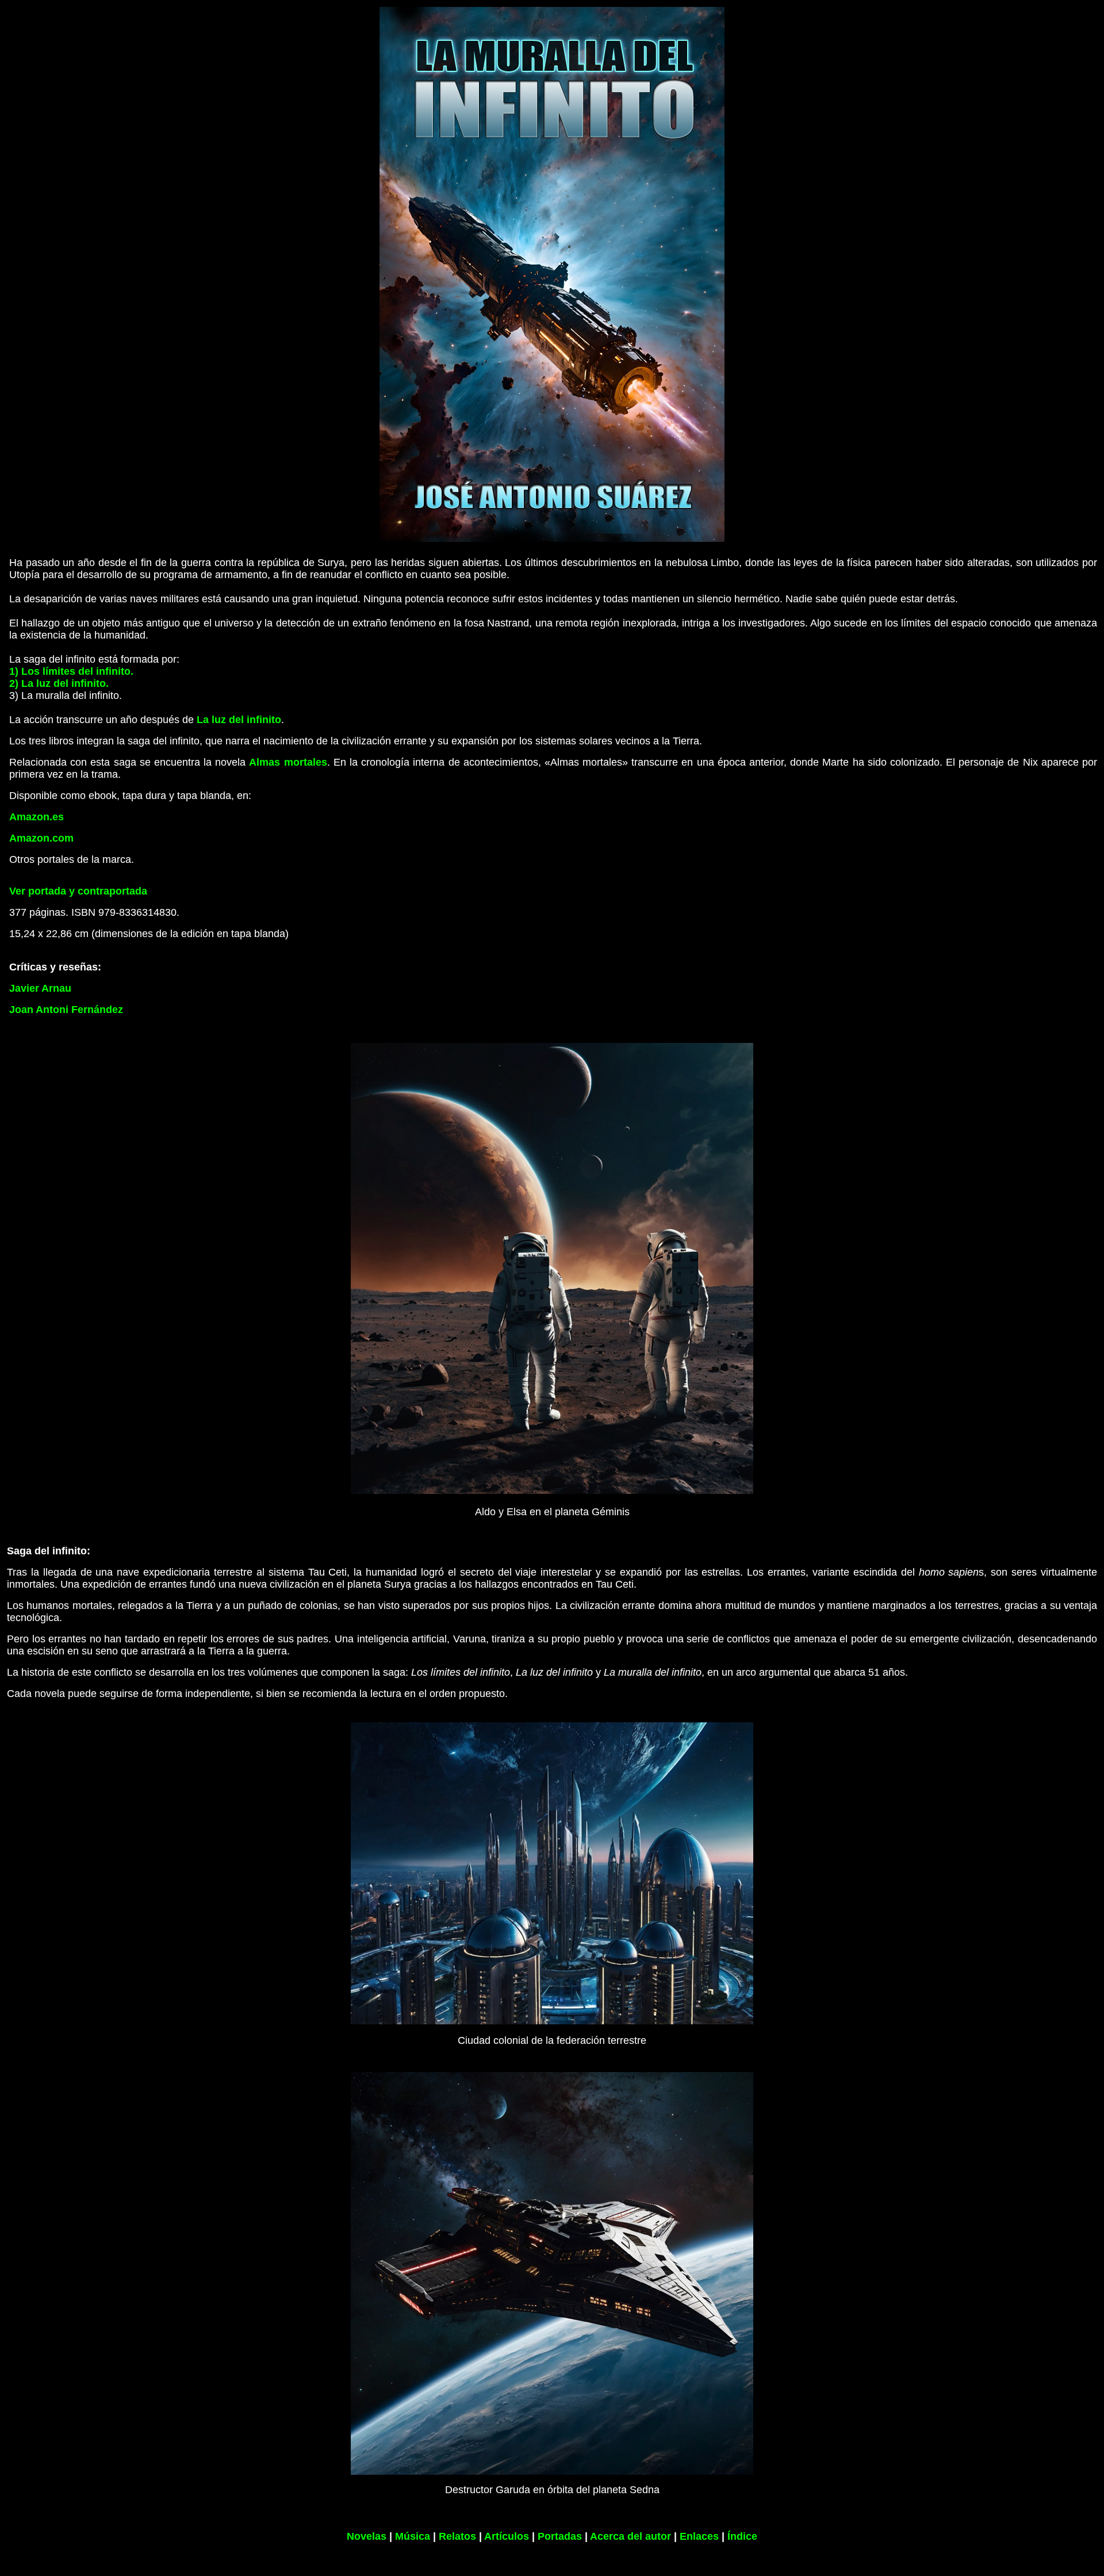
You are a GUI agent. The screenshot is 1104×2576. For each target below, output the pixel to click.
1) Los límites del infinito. (71, 671)
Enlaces (699, 2536)
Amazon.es (37, 817)
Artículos (507, 2536)
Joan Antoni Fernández (66, 1010)
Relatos (457, 2536)
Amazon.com (41, 838)
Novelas (367, 2536)
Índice (742, 2536)
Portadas (560, 2536)
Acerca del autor (630, 2536)
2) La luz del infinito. (59, 683)
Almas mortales (288, 762)
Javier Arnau (40, 988)
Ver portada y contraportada (78, 891)
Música (413, 2536)
